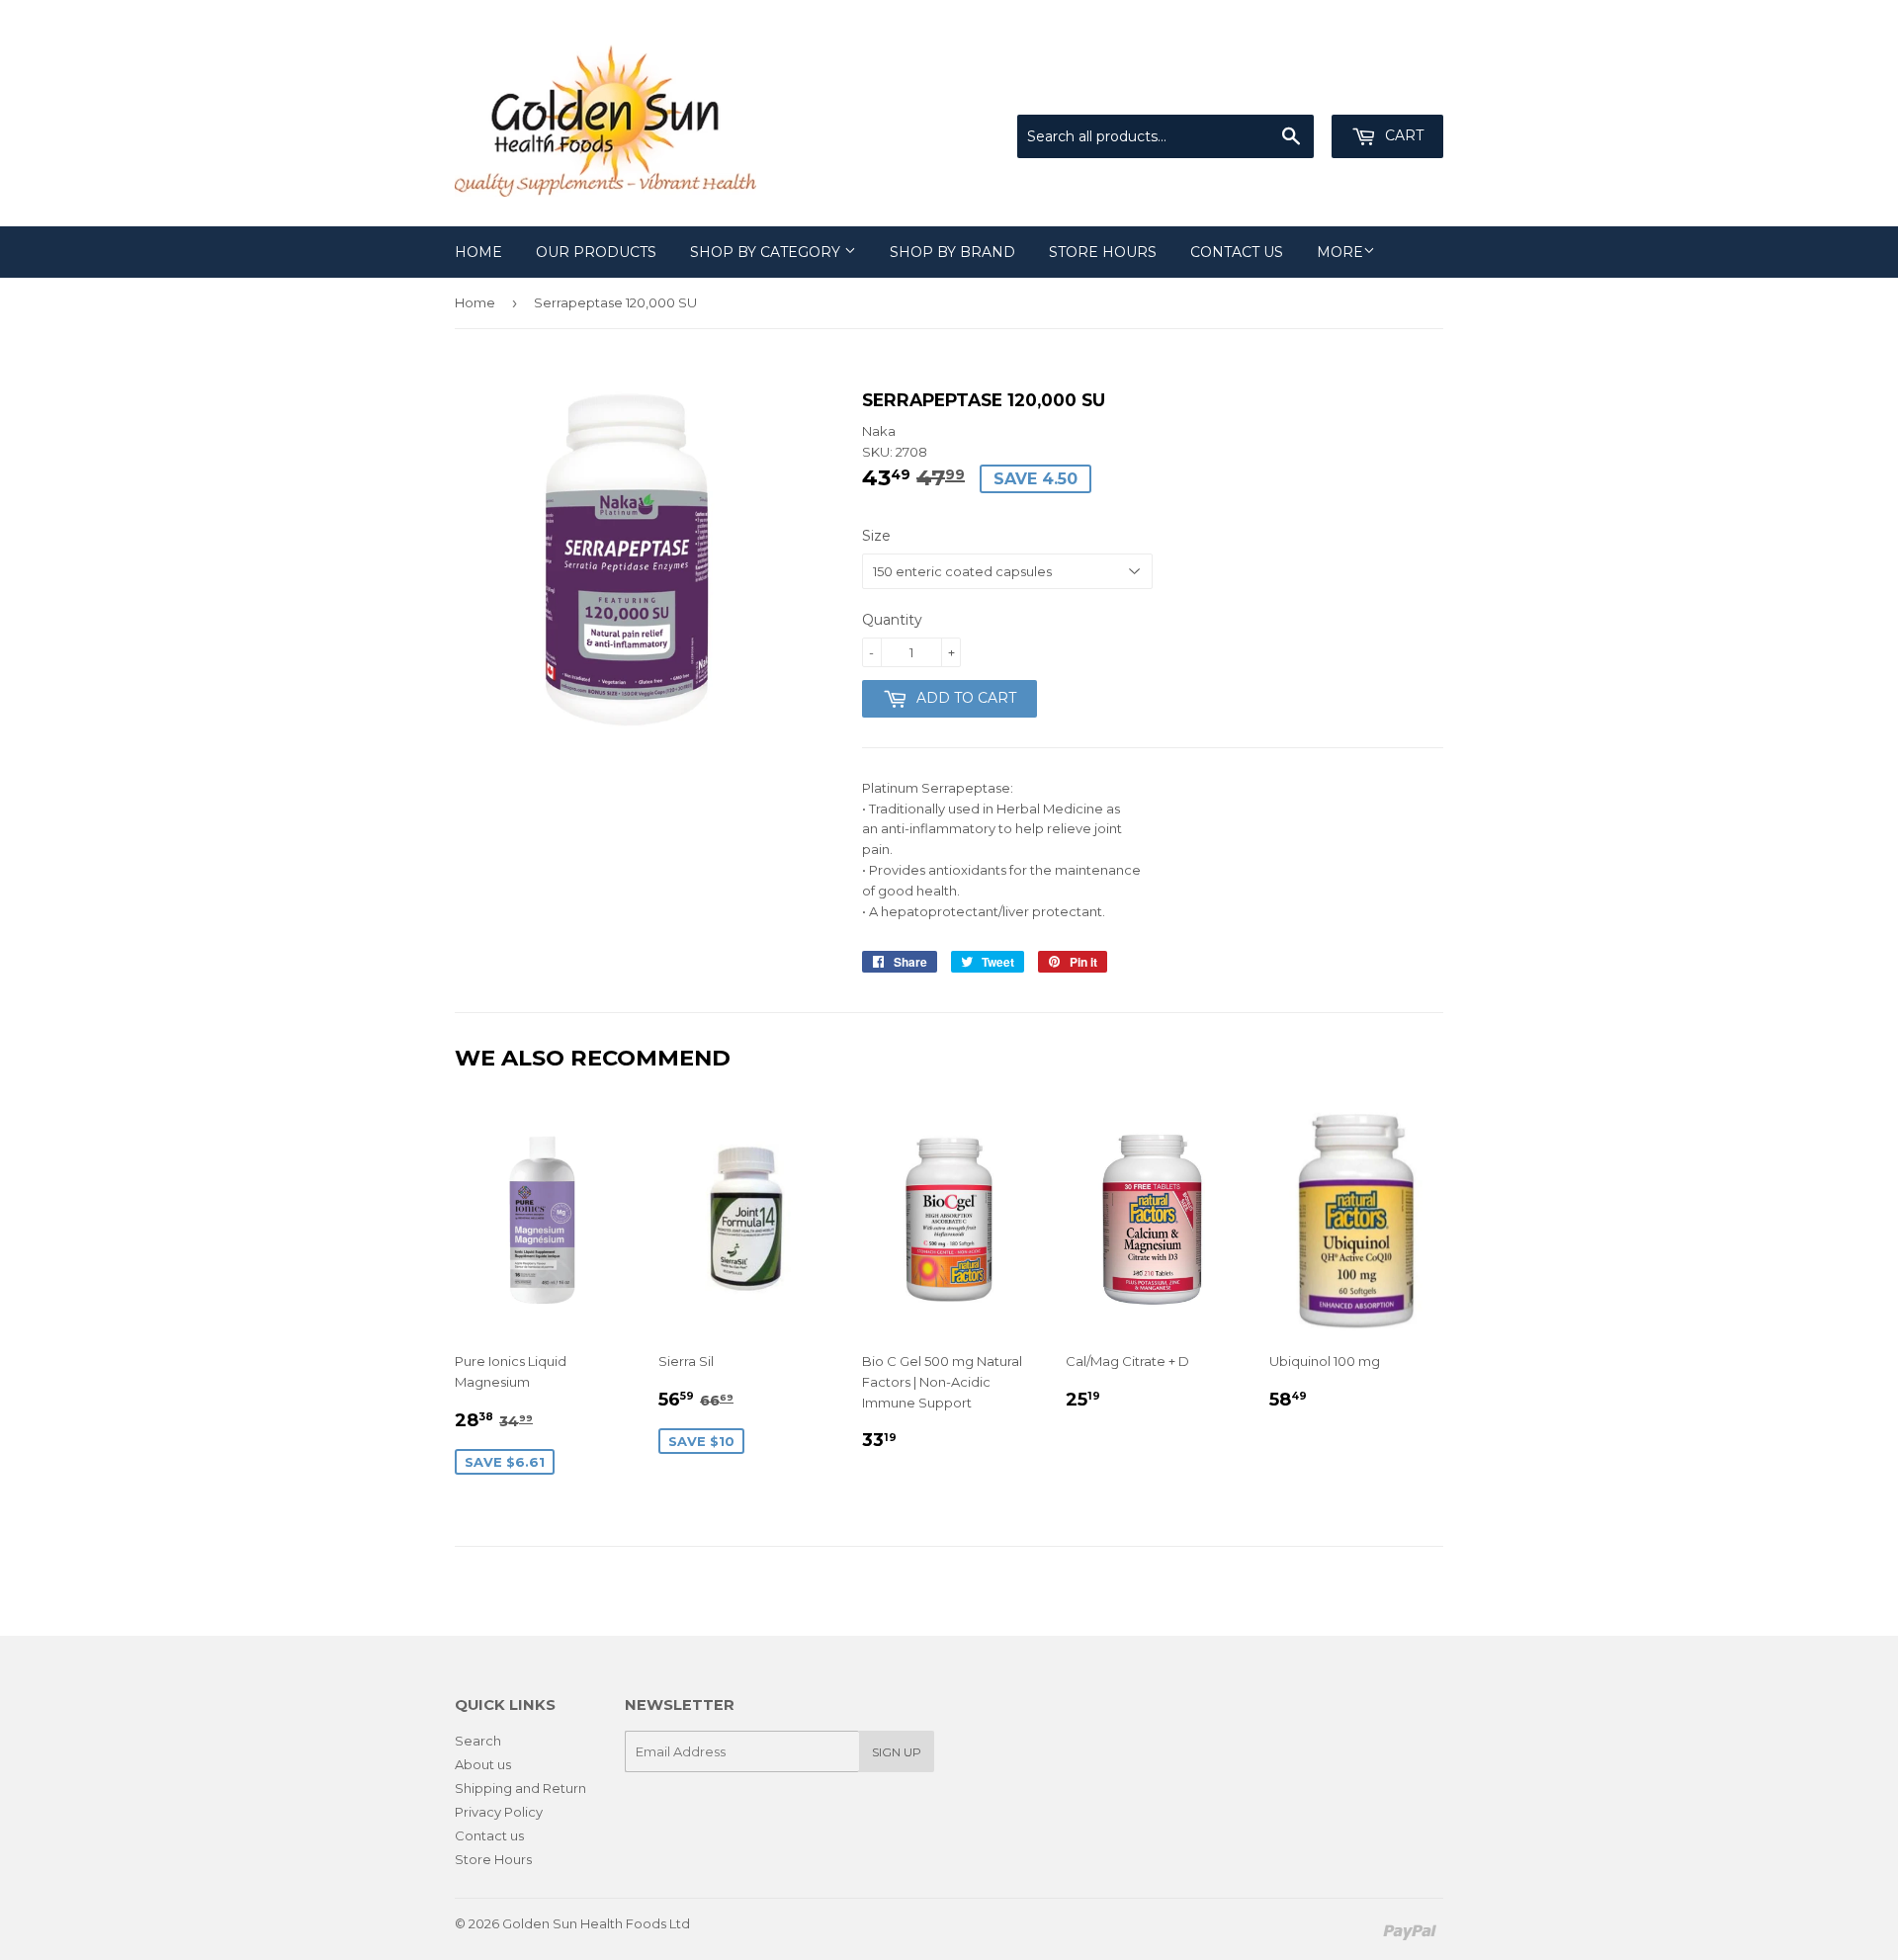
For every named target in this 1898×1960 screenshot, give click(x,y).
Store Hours (1103, 252)
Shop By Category (767, 252)
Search (478, 1741)
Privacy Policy (499, 1812)
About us (483, 1764)
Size (876, 536)
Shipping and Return (520, 1788)
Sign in (1280, 91)
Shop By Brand (952, 252)
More (1340, 252)
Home (478, 252)
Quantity (892, 620)
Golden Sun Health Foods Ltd (596, 1923)
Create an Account (1386, 91)
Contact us (1237, 252)
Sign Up (897, 1752)
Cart (1402, 135)
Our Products (596, 252)
